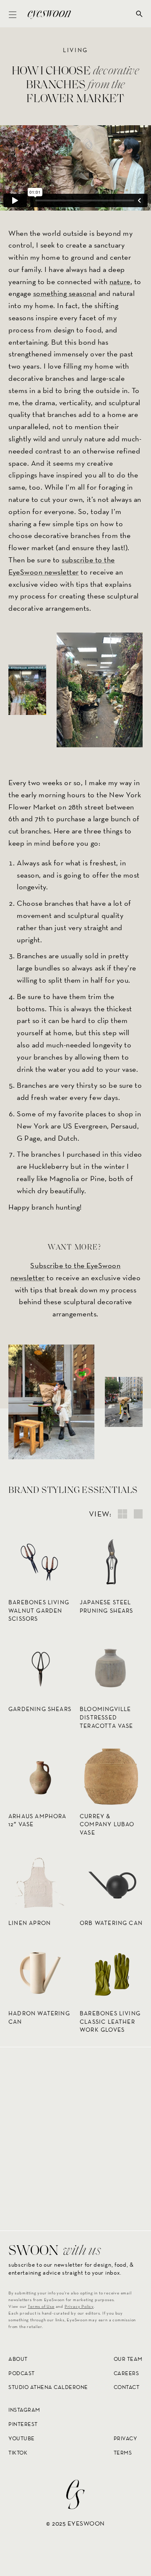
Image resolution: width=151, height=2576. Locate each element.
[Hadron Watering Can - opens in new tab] (40, 1973)
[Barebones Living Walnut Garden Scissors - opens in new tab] (40, 1562)
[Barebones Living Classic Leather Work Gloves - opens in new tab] (111, 1973)
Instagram (24, 2410)
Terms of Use (41, 2306)
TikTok (18, 2453)
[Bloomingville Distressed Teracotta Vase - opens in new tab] (111, 1669)
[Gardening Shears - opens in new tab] (40, 1669)
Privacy (126, 2438)
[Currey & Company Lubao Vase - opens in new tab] (111, 1776)
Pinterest (23, 2424)
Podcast (22, 2373)
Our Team (128, 2359)
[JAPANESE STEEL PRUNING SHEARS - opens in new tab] (111, 1562)
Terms (123, 2453)
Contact (127, 2387)
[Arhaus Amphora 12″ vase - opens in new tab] (40, 1776)
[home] (47, 14)
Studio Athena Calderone (48, 2387)
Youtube (22, 2438)
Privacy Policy (79, 2306)
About (18, 2359)
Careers (126, 2373)
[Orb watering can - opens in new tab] (111, 1883)
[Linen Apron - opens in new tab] (40, 1883)
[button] (13, 14)
